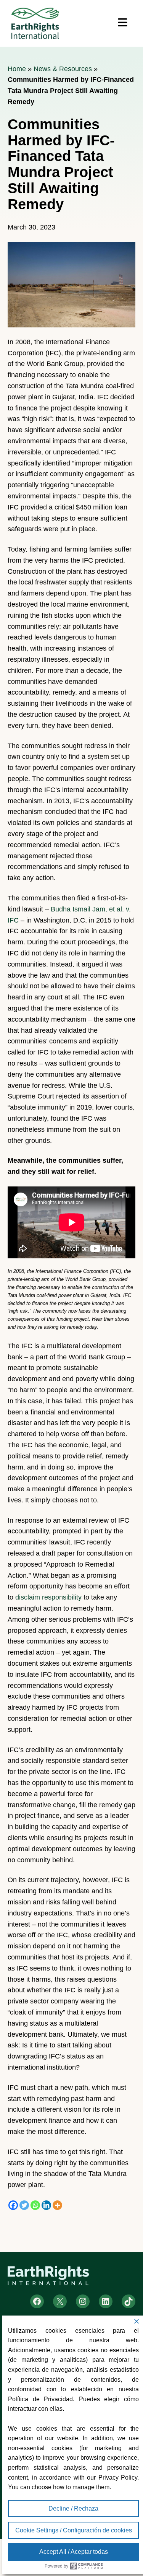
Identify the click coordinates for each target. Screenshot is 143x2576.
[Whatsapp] (35, 2205)
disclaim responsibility (48, 1597)
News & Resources (63, 69)
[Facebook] (13, 2205)
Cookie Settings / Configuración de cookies (74, 2530)
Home (17, 69)
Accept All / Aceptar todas (74, 2552)
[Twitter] (24, 2205)
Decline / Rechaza (73, 2508)
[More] (57, 2205)
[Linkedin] (46, 2205)
